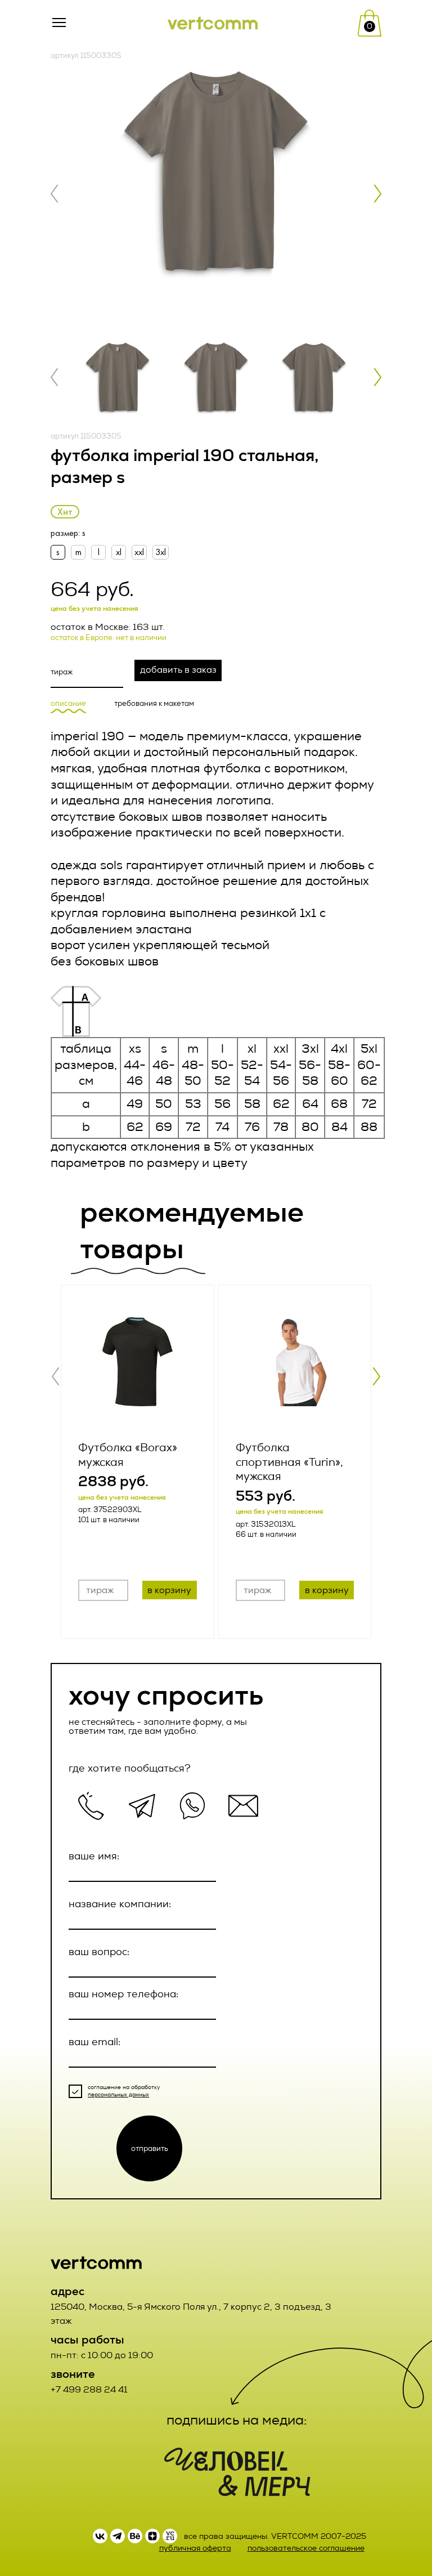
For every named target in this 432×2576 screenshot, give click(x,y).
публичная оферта (195, 2548)
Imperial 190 (87, 736)
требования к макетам (154, 704)
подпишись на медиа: (237, 2420)
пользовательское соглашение (306, 2548)
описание (68, 704)
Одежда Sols (87, 865)
